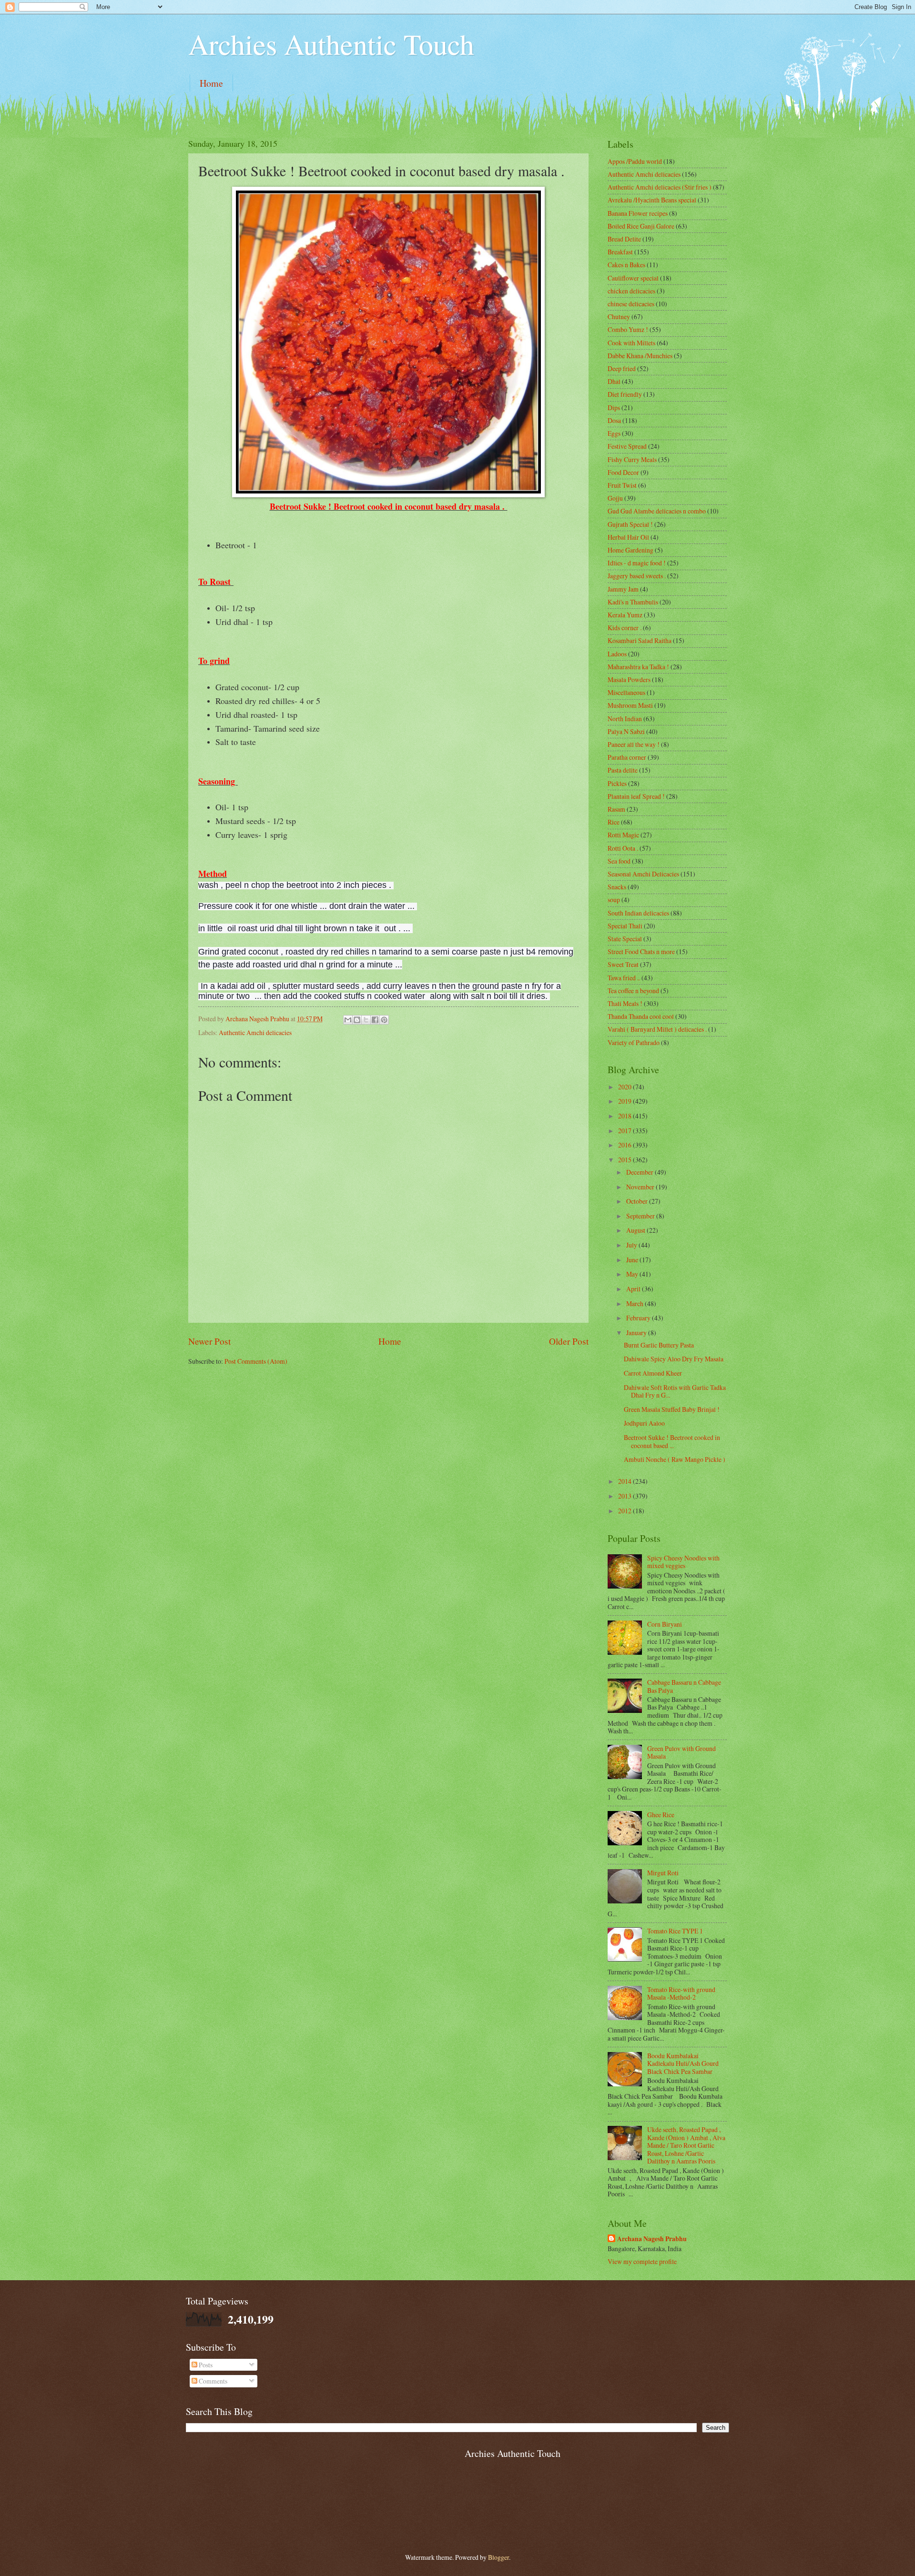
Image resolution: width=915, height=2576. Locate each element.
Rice (614, 822)
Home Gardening (630, 550)
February (639, 1318)
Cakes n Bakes (626, 265)
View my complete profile (642, 2261)
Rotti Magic (623, 835)
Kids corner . (625, 628)
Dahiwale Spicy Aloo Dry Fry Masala (674, 1359)
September (641, 1216)
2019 (625, 1101)
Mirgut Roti (663, 1873)
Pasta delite (623, 770)
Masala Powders (629, 679)
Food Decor (623, 472)
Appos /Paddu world (635, 161)
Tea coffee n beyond (633, 991)
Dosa (614, 420)
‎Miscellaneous (626, 692)
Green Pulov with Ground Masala (681, 1752)
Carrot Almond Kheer (653, 1373)
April (634, 1289)
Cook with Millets (631, 343)
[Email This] (348, 1020)
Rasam (616, 809)
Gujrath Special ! (630, 524)
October (638, 1201)
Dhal (614, 381)
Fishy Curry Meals (632, 459)
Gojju (615, 498)
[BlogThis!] (357, 1020)
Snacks (617, 887)
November (641, 1187)
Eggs (614, 433)
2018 (625, 1116)
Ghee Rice (661, 1815)
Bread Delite (624, 239)
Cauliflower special (633, 278)
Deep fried (622, 368)
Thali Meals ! (625, 1003)
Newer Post (209, 1341)
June (633, 1260)
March (635, 1303)
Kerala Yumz (625, 615)
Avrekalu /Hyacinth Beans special (652, 200)
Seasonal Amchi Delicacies (643, 874)
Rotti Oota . (623, 848)
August (636, 1230)
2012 (625, 1511)
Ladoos (617, 654)
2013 (625, 1496)
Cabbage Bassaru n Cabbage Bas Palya (684, 1686)
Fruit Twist (622, 485)
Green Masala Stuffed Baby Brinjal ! (672, 1409)
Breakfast (620, 252)
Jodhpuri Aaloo (644, 1423)
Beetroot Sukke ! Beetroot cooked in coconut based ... (672, 1441)
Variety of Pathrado (634, 1042)
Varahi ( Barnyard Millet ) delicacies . (657, 1029)
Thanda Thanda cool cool (641, 1016)
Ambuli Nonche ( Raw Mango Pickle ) (675, 1459)
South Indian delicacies (638, 913)
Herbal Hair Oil (628, 537)
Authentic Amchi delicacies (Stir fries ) (660, 187)
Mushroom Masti (630, 705)
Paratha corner (627, 757)
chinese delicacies (631, 304)
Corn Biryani (665, 1624)
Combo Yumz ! (628, 329)
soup (614, 900)
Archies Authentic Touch (331, 44)
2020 (625, 1087)
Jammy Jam (623, 589)
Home (211, 83)
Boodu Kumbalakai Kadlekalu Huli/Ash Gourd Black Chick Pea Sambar (683, 2063)
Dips (614, 408)
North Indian (625, 719)
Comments (212, 2381)
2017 (625, 1131)
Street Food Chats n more (641, 951)
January (637, 1333)
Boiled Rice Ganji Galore (641, 226)
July (632, 1245)
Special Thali (625, 926)
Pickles (617, 783)
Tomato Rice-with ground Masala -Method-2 (681, 1993)
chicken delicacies (631, 291)
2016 (625, 1145)
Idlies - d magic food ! (637, 563)
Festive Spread (627, 446)
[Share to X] (366, 1020)
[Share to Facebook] (375, 1020)
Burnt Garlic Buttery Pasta (659, 1345)
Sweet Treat (623, 964)
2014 (625, 1481)
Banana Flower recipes (638, 213)
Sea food (619, 861)
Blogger (498, 2557)
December (640, 1172)
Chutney (619, 317)
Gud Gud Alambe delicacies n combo (657, 511)
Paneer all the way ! (634, 744)
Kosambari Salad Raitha (640, 640)
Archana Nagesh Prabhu (652, 2239)
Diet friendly (625, 394)
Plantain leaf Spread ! (636, 796)
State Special (625, 939)
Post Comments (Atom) (256, 1361)
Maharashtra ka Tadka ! (638, 667)
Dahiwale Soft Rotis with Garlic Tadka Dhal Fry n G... (675, 1391)
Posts (205, 2365)
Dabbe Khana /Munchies (640, 356)
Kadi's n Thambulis (633, 602)
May (633, 1274)
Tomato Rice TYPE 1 (675, 1931)
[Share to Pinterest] (384, 1020)
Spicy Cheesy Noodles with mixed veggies (683, 1562)
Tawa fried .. (624, 978)
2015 (625, 1160)
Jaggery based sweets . (637, 576)
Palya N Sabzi (626, 731)
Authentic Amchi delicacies (255, 1032)
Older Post (569, 1341)
